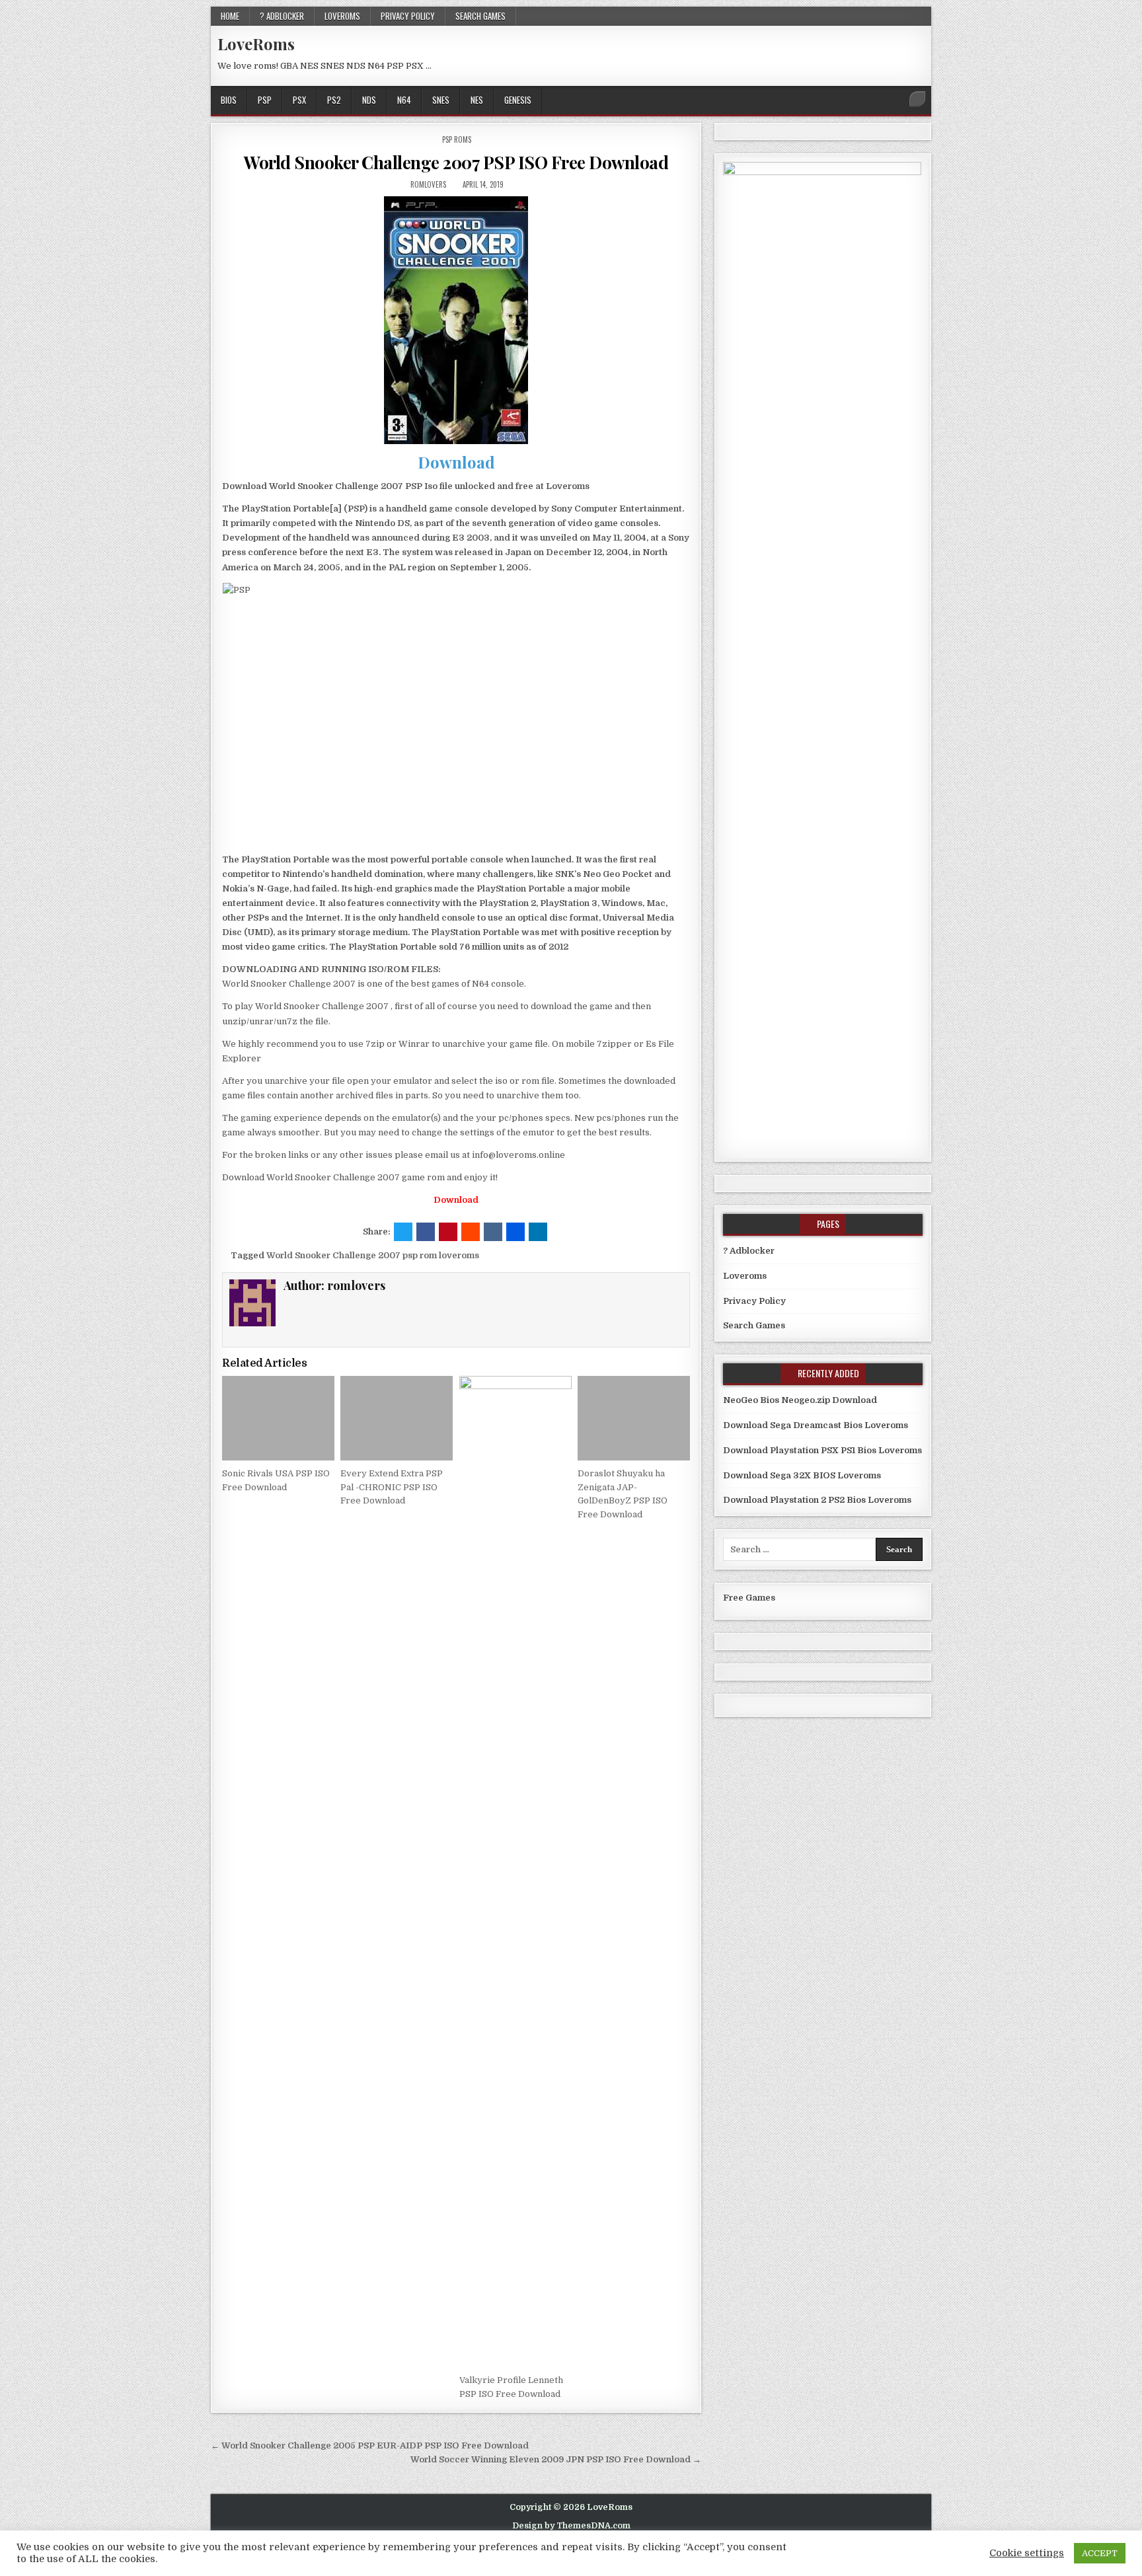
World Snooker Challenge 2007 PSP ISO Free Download (456, 162)
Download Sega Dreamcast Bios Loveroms (816, 1425)
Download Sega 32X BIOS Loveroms (802, 1475)
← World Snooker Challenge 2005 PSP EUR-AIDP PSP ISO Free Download (370, 2445)
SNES (441, 100)
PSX (299, 100)
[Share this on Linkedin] (538, 1232)
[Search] (917, 99)
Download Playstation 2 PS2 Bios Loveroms (817, 1500)
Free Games (749, 1598)
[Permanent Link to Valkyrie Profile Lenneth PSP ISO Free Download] (515, 1872)
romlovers (428, 184)
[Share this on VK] (493, 1232)
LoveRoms (256, 44)
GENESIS (518, 100)
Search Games (480, 16)
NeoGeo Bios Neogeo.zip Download (800, 1400)
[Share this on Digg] (515, 1232)
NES (477, 100)
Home (230, 16)
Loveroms (342, 16)
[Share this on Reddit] (471, 1232)
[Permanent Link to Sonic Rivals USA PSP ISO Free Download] (278, 1418)
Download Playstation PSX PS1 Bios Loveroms (822, 1450)
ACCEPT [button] (1100, 2553)
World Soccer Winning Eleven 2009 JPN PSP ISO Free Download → (556, 2459)
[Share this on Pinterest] (448, 1232)
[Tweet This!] (403, 1232)
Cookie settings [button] (1027, 2553)
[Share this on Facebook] (426, 1232)
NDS (369, 100)
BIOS (229, 100)
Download (456, 462)
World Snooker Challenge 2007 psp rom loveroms (373, 1255)
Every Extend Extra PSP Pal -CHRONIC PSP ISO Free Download (392, 1487)
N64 (404, 100)
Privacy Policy (408, 16)
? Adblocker (282, 16)
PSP (265, 100)
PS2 (334, 100)
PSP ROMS (457, 139)
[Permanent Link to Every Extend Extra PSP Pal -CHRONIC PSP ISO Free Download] (397, 1418)
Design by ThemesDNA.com (571, 2526)
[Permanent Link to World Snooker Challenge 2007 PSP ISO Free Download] (456, 320)
